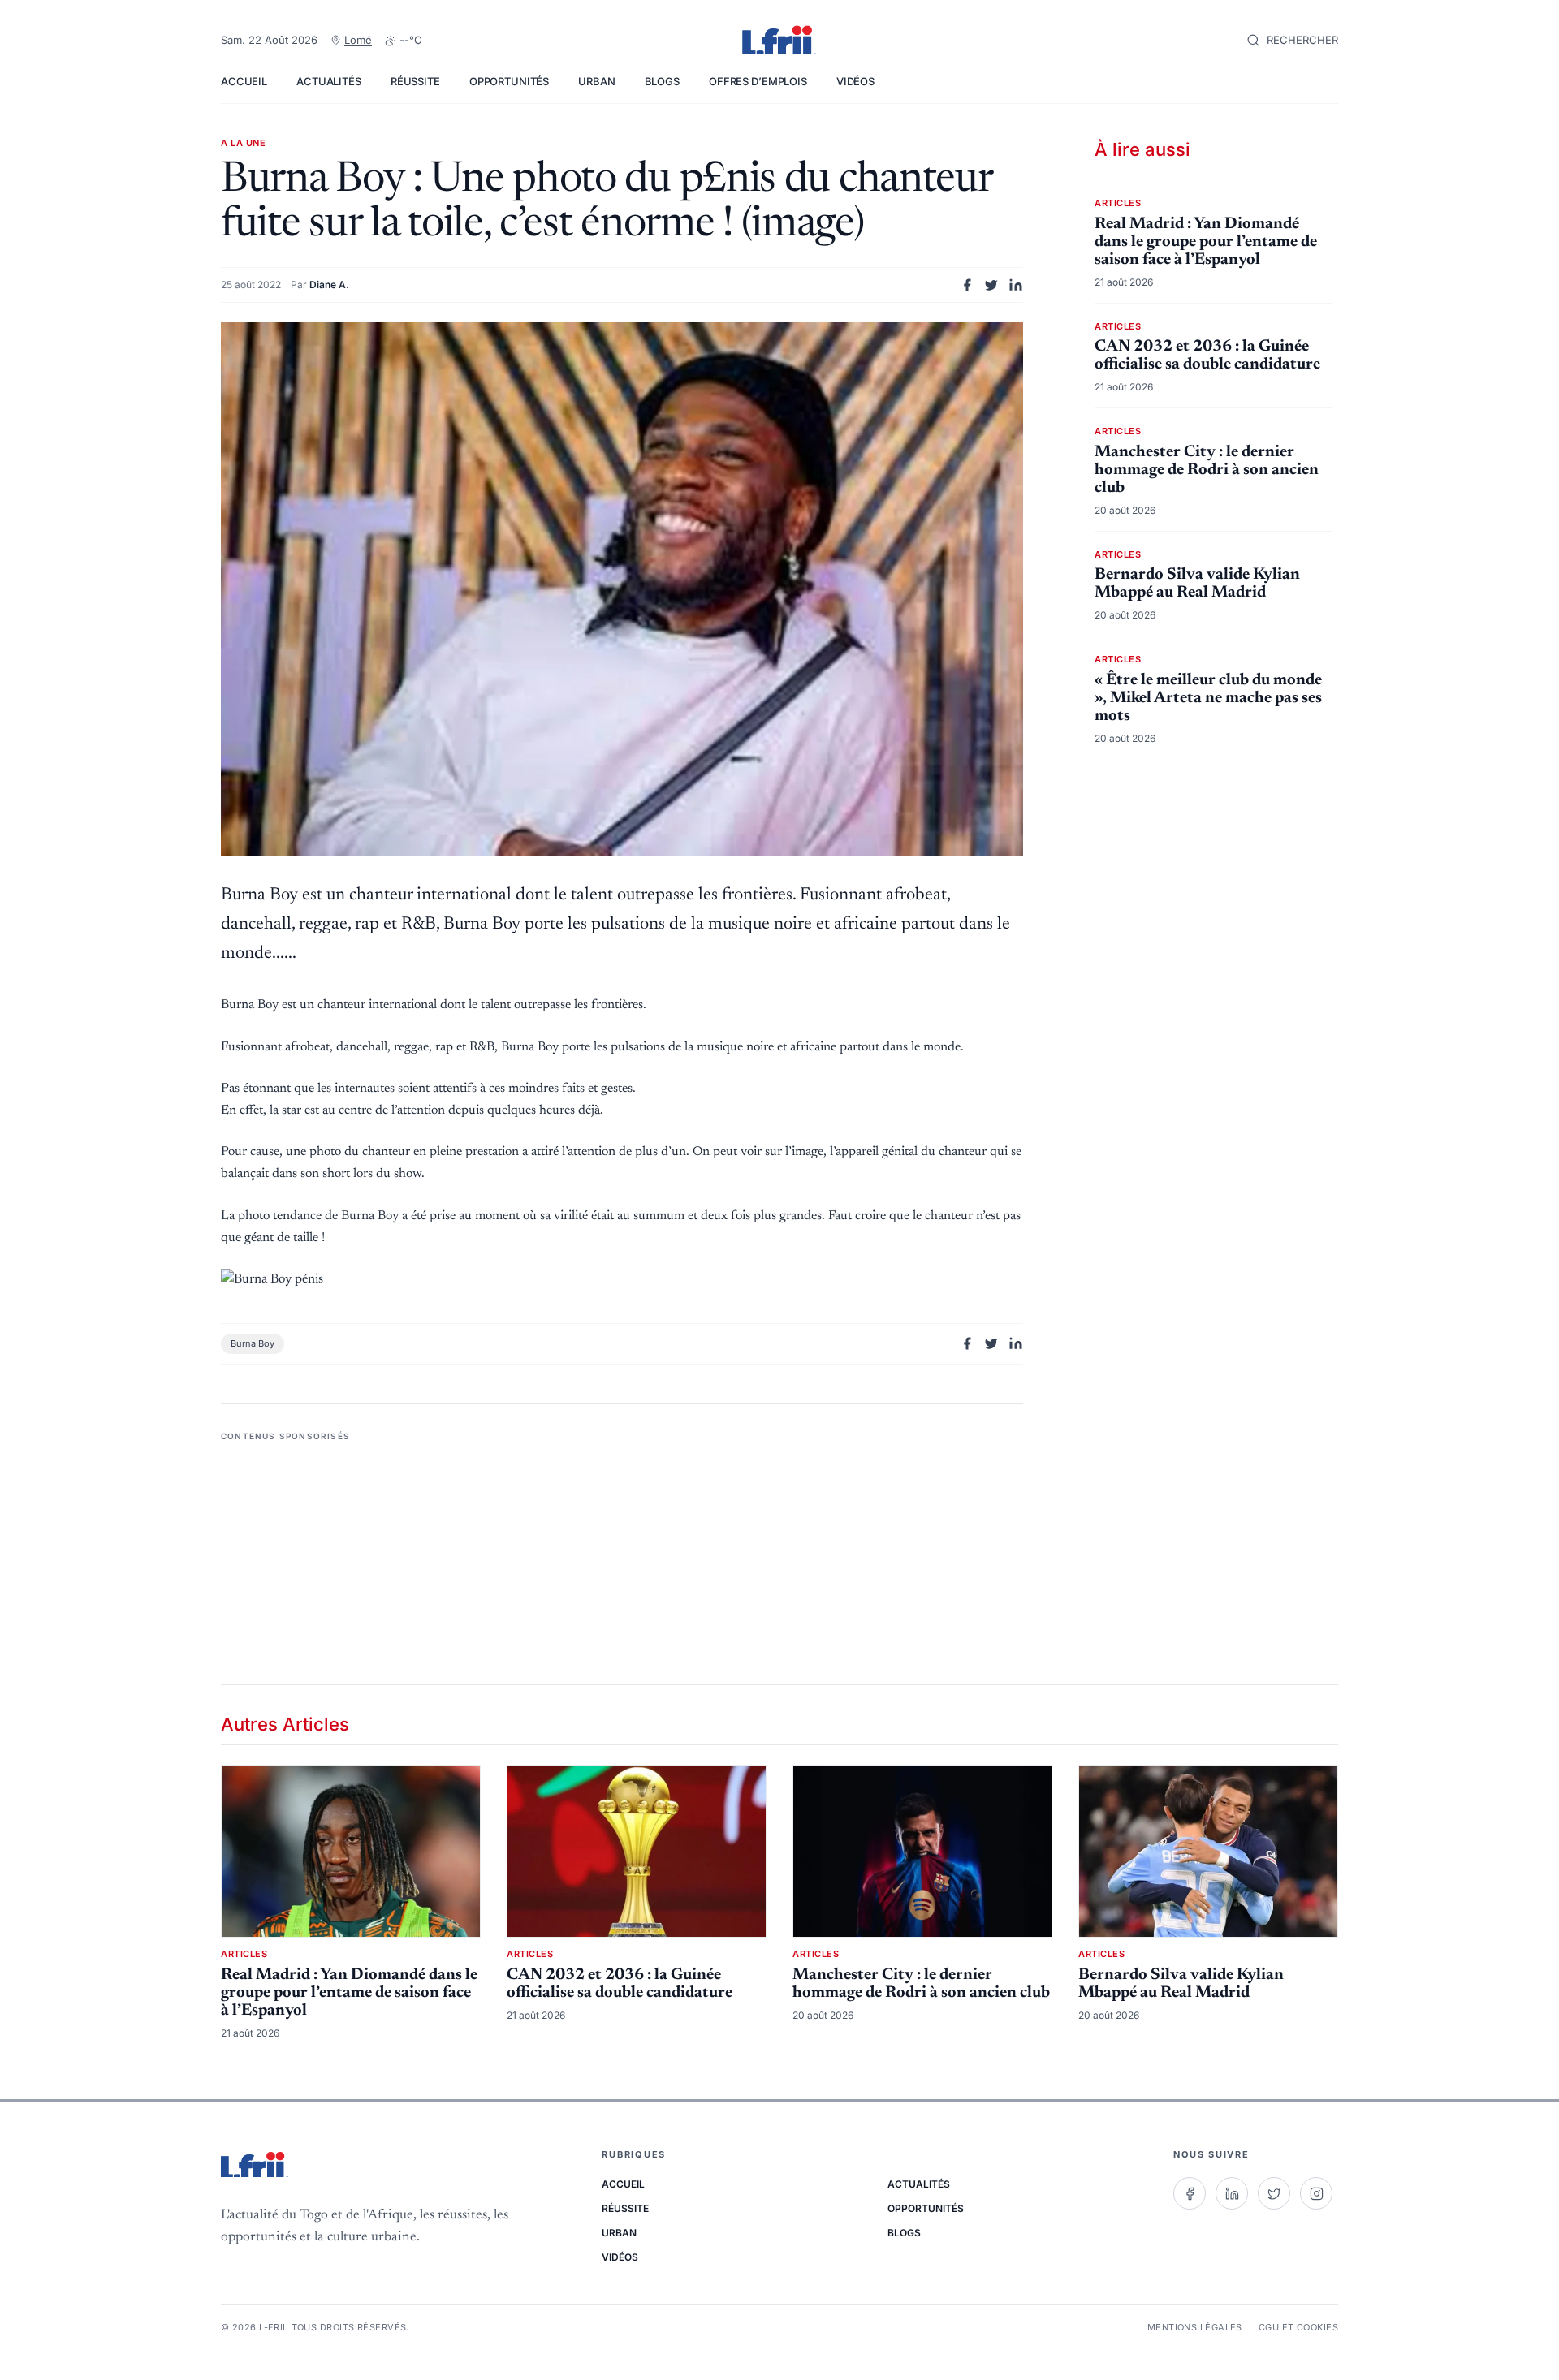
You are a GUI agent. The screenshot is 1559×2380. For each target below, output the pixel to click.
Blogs (662, 81)
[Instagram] (1316, 2193)
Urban (596, 81)
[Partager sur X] (991, 285)
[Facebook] (1190, 2193)
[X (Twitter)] (1274, 2193)
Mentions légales (1195, 2327)
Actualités (329, 81)
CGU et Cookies (1298, 2327)
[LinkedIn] (1232, 2193)
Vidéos (855, 81)
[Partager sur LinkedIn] (1016, 285)
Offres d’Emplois (758, 81)
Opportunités (509, 81)
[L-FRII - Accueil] (779, 41)
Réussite (415, 81)
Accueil (244, 81)
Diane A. (329, 285)
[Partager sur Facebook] (967, 285)
